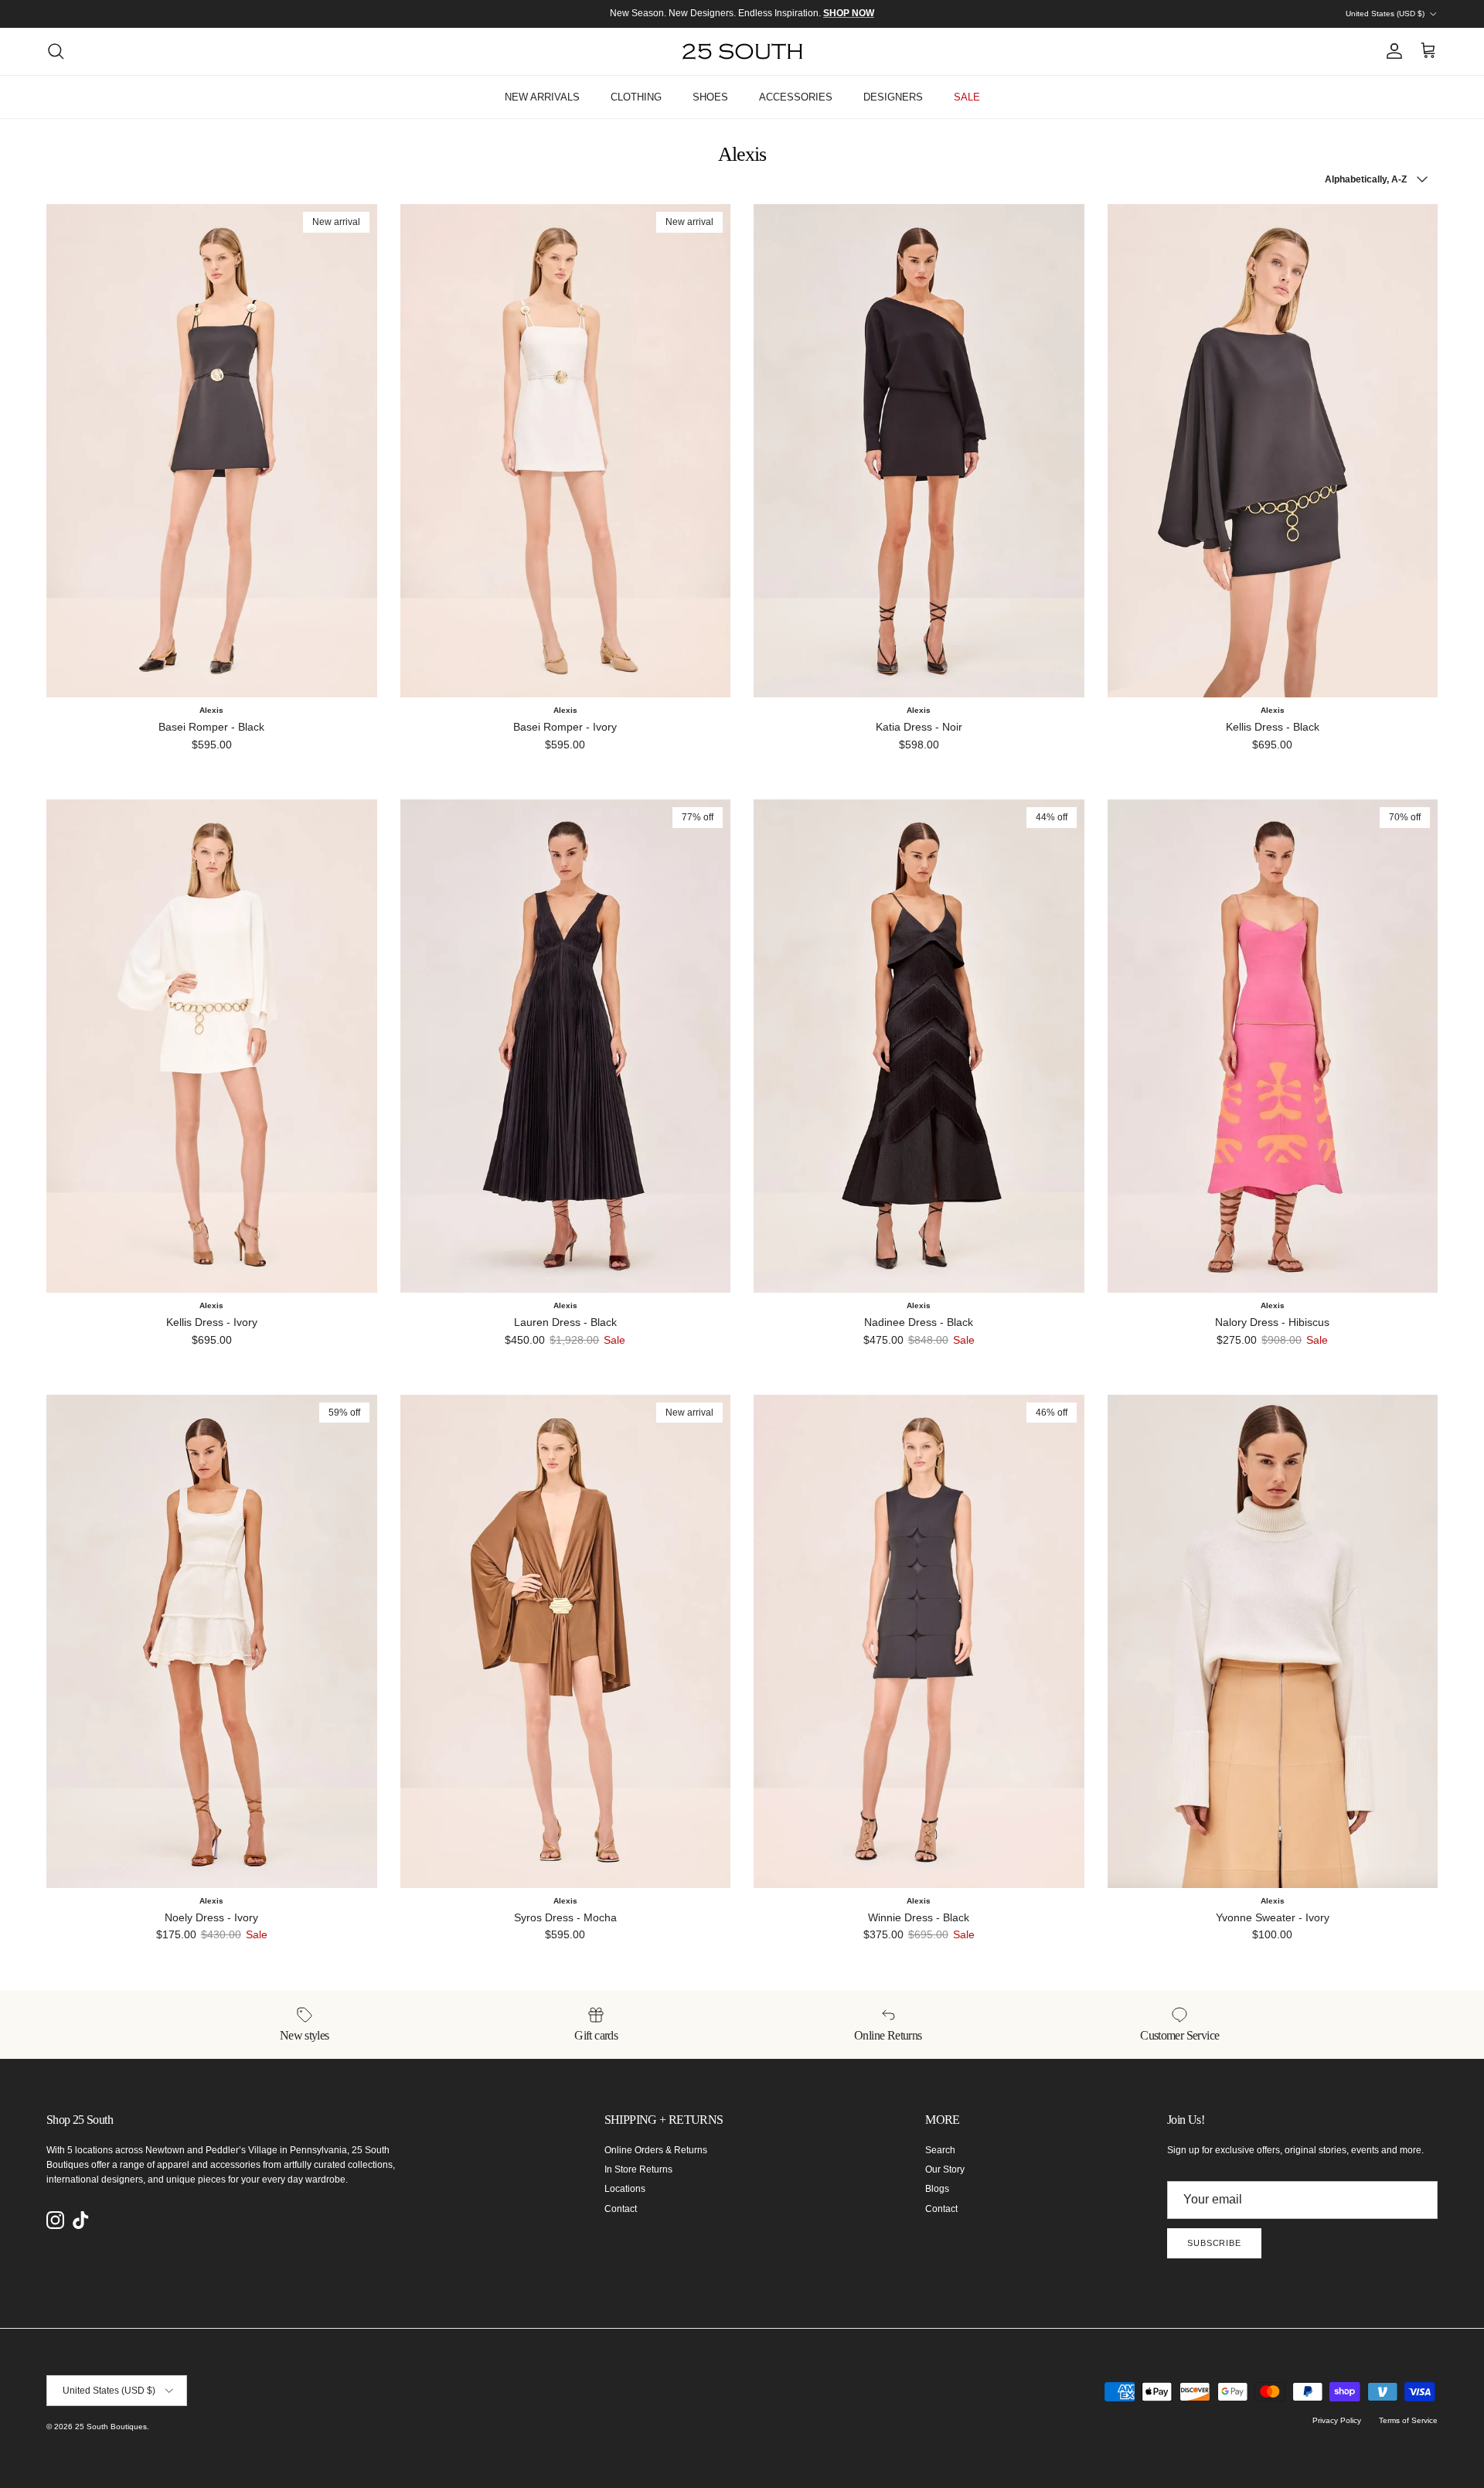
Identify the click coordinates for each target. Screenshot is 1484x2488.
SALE (967, 97)
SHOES (710, 97)
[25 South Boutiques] (742, 51)
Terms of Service (1408, 2420)
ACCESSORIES (796, 97)
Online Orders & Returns (656, 2150)
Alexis (211, 710)
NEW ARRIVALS (542, 97)
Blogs (937, 2189)
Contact (621, 2209)
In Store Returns (638, 2169)
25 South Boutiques (111, 2427)
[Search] (56, 51)
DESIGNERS (893, 97)
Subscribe (1214, 2243)
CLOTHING (636, 97)
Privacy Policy (1337, 2420)
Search (940, 2150)
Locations (625, 2189)
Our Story (945, 2169)
